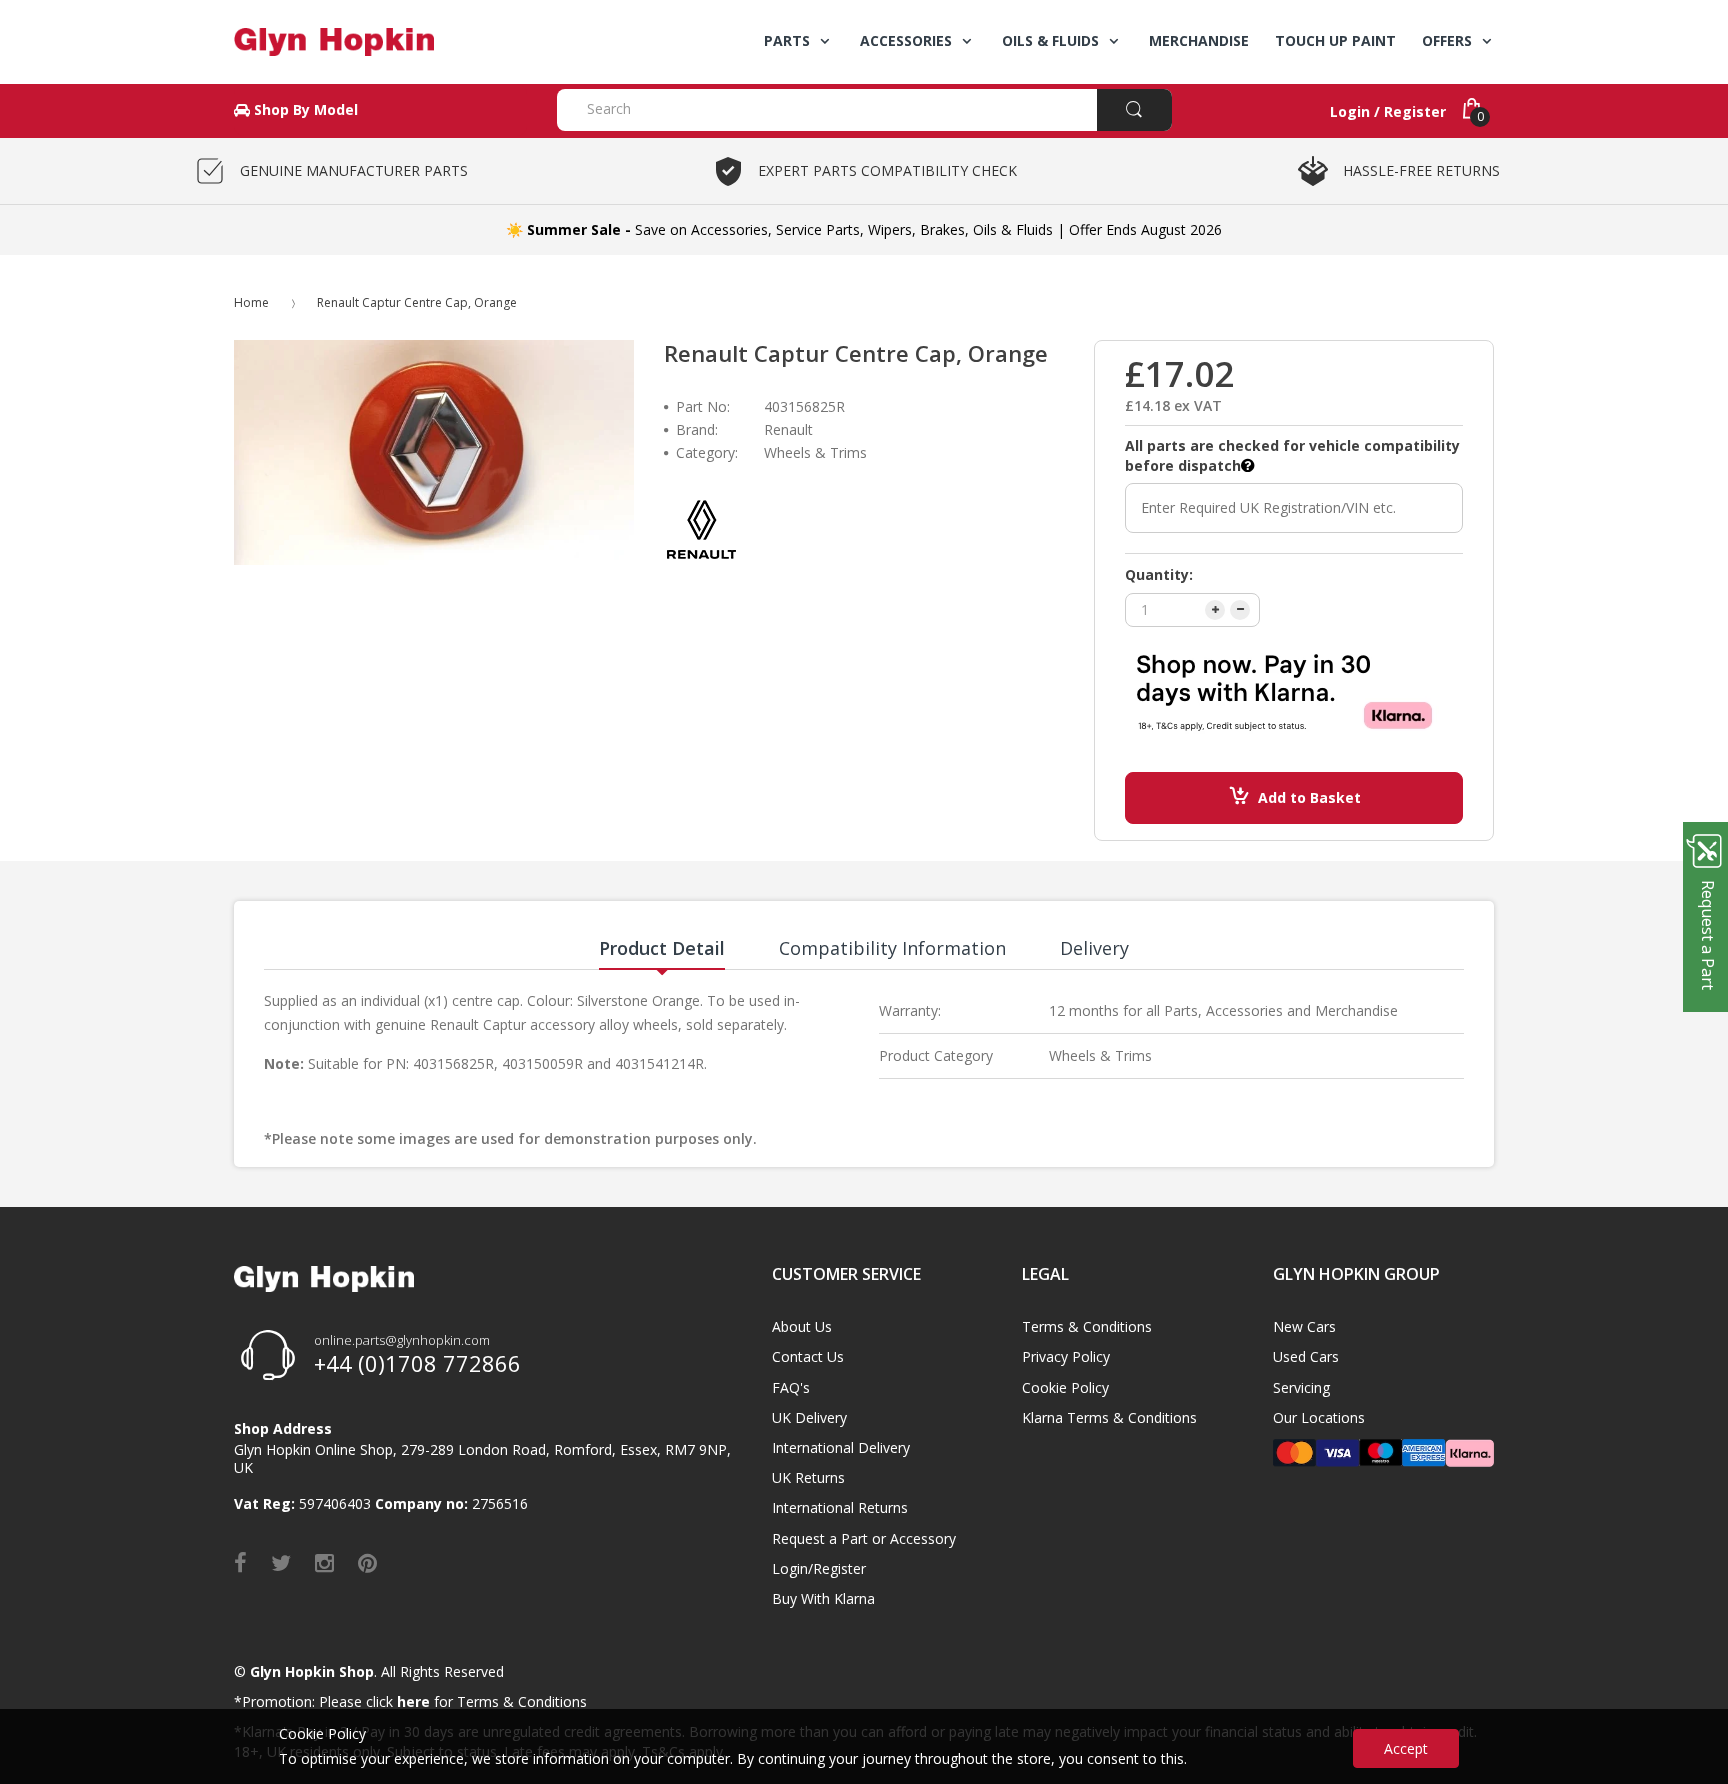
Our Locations (1319, 1417)
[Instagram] (324, 1562)
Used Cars (1306, 1356)
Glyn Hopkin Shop (312, 1671)
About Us (802, 1326)
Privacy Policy (1066, 1356)
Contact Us (808, 1356)
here (413, 1701)
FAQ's (791, 1387)
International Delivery (841, 1447)
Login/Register (819, 1568)
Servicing (1301, 1387)
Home (251, 302)
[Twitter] (281, 1562)
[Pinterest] (367, 1562)
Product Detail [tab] (662, 948)
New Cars (1304, 1326)
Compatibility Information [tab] (892, 948)
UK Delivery (809, 1417)
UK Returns (808, 1477)
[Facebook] (240, 1562)
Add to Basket (1309, 797)
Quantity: (1159, 574)
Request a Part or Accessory (864, 1538)
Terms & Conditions (1087, 1326)
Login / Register (1388, 111)
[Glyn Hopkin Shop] (380, 42)
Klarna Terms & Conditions (1109, 1417)
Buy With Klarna (823, 1598)
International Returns (840, 1507)
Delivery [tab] (1094, 948)
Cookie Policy (1065, 1387)
